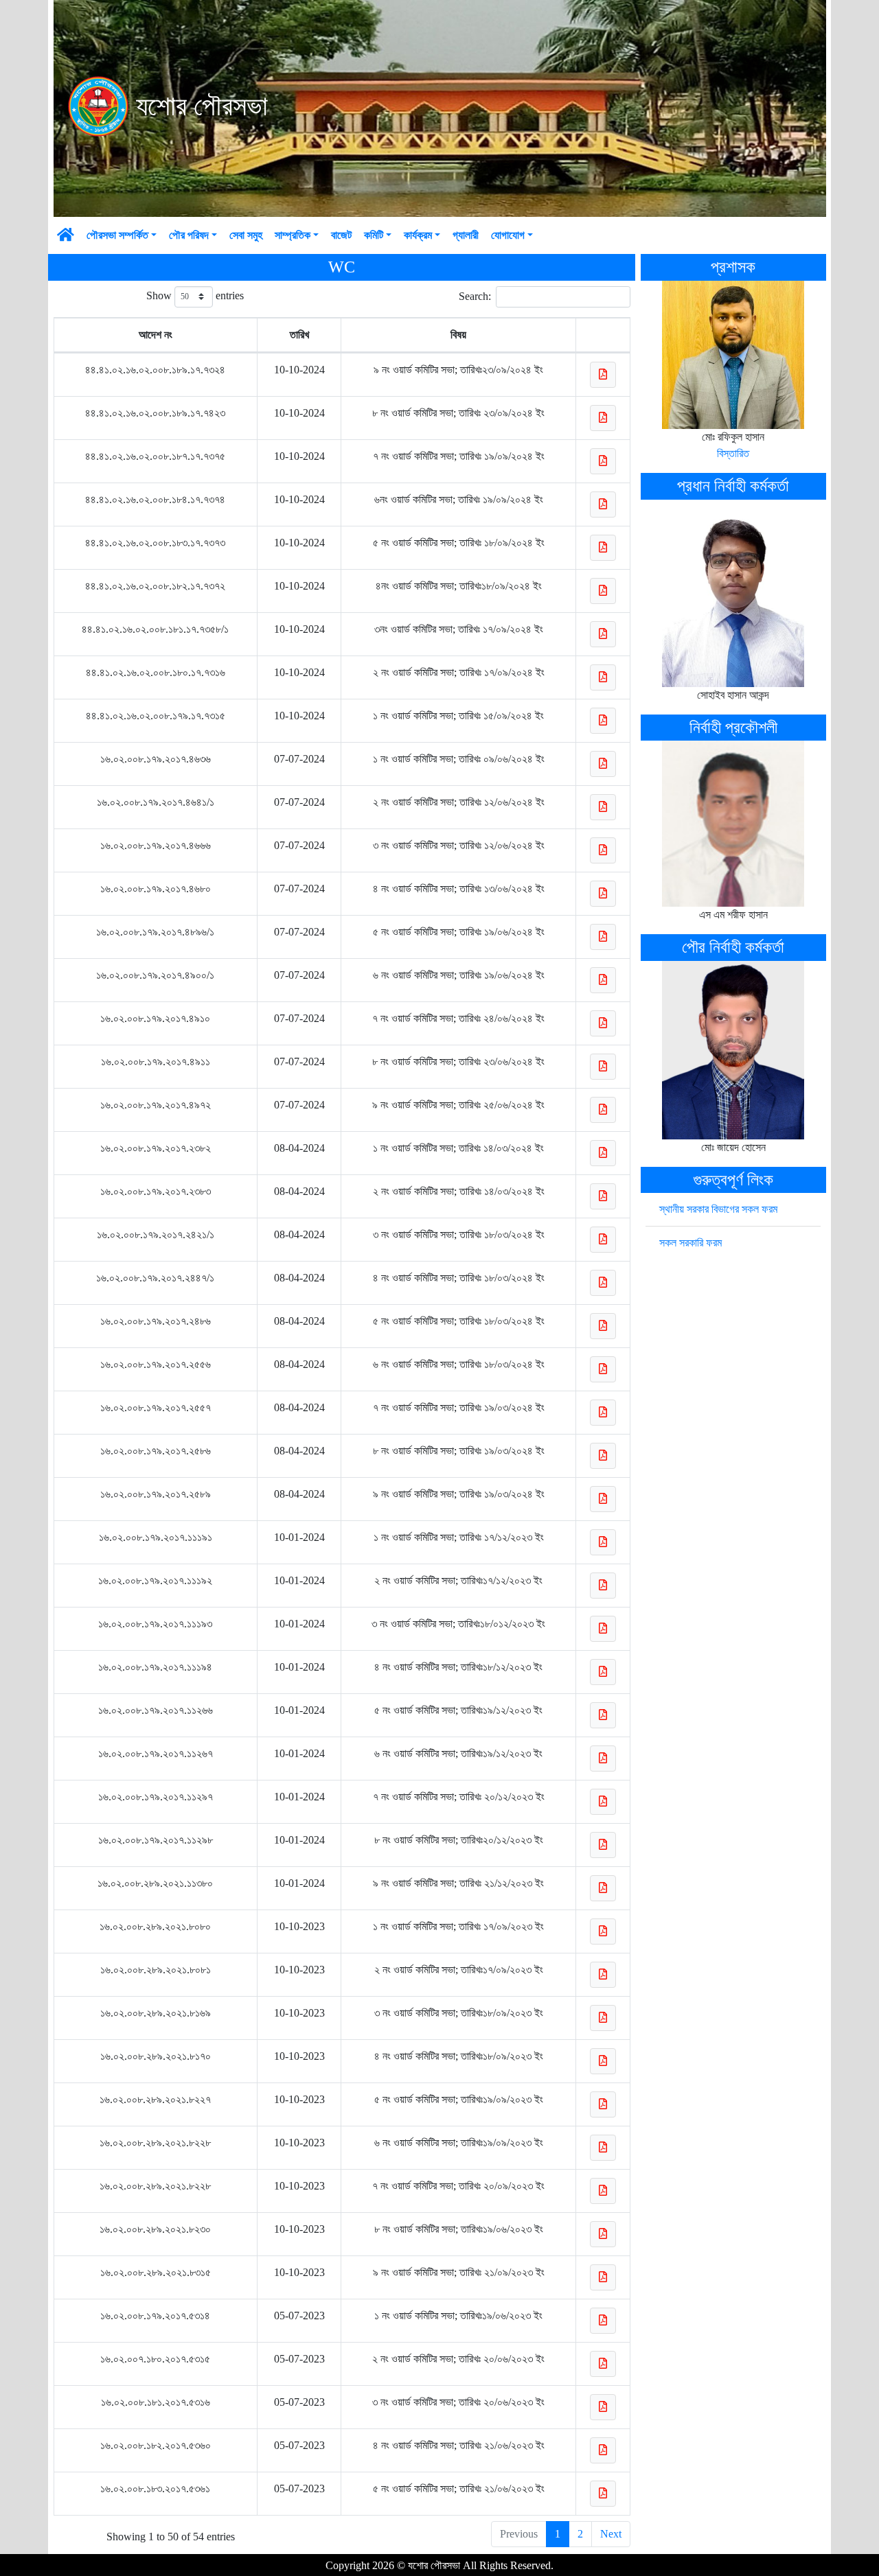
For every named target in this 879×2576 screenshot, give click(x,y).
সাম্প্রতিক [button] (293, 596)
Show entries (195, 657)
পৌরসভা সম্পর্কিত (117, 596)
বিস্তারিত (733, 814)
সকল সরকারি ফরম (690, 1604)
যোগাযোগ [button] (508, 596)
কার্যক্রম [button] (418, 596)
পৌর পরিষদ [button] (189, 596)
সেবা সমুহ (246, 596)
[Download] (603, 736)
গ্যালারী (466, 596)
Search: (475, 657)
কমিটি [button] (374, 596)
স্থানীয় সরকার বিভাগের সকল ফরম (718, 1570)
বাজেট (341, 596)
